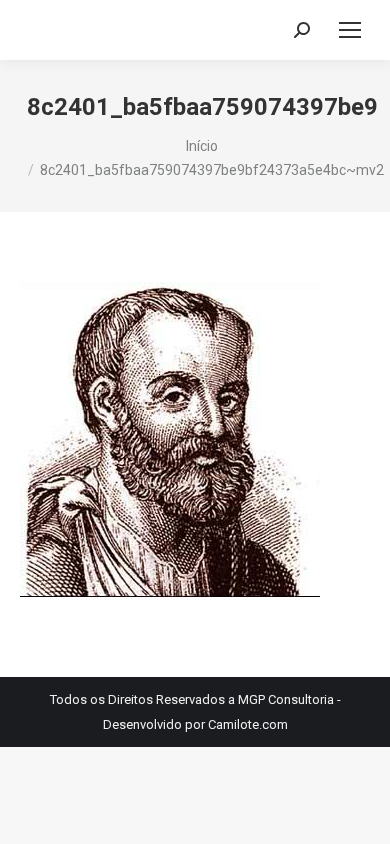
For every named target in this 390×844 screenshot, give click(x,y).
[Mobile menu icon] (350, 30)
